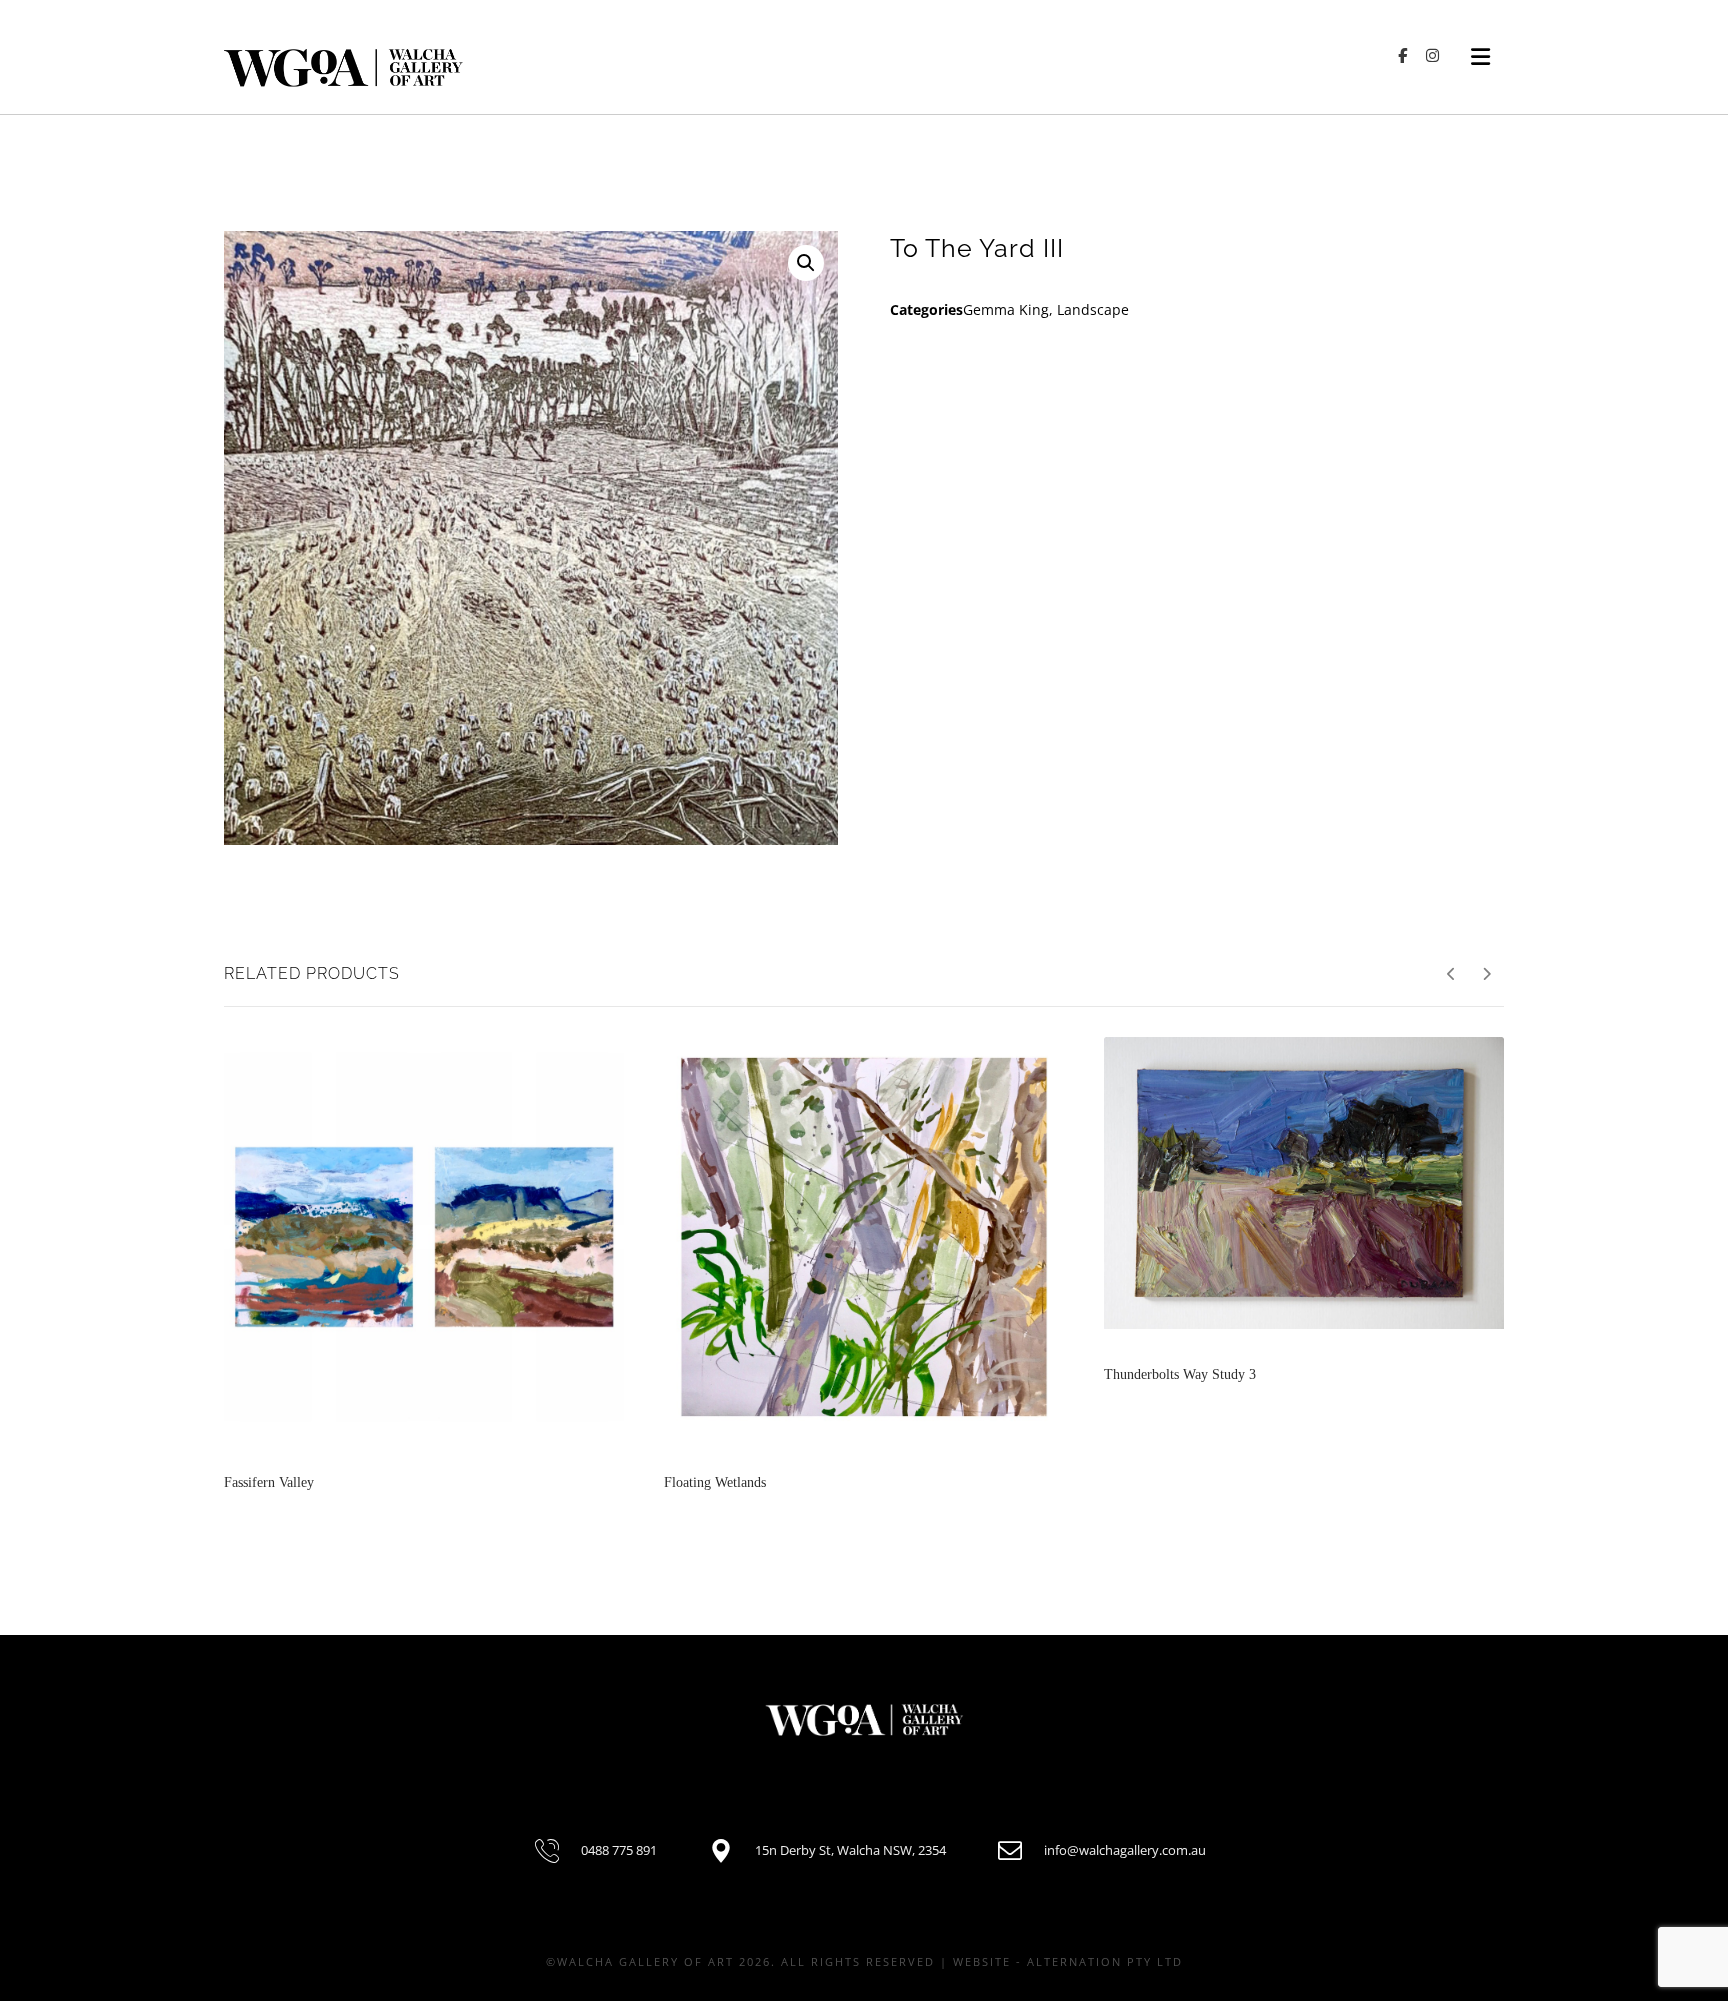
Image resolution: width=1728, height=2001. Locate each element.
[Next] (1486, 974)
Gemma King (1006, 309)
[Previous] (1451, 974)
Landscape (1093, 309)
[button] (806, 263)
